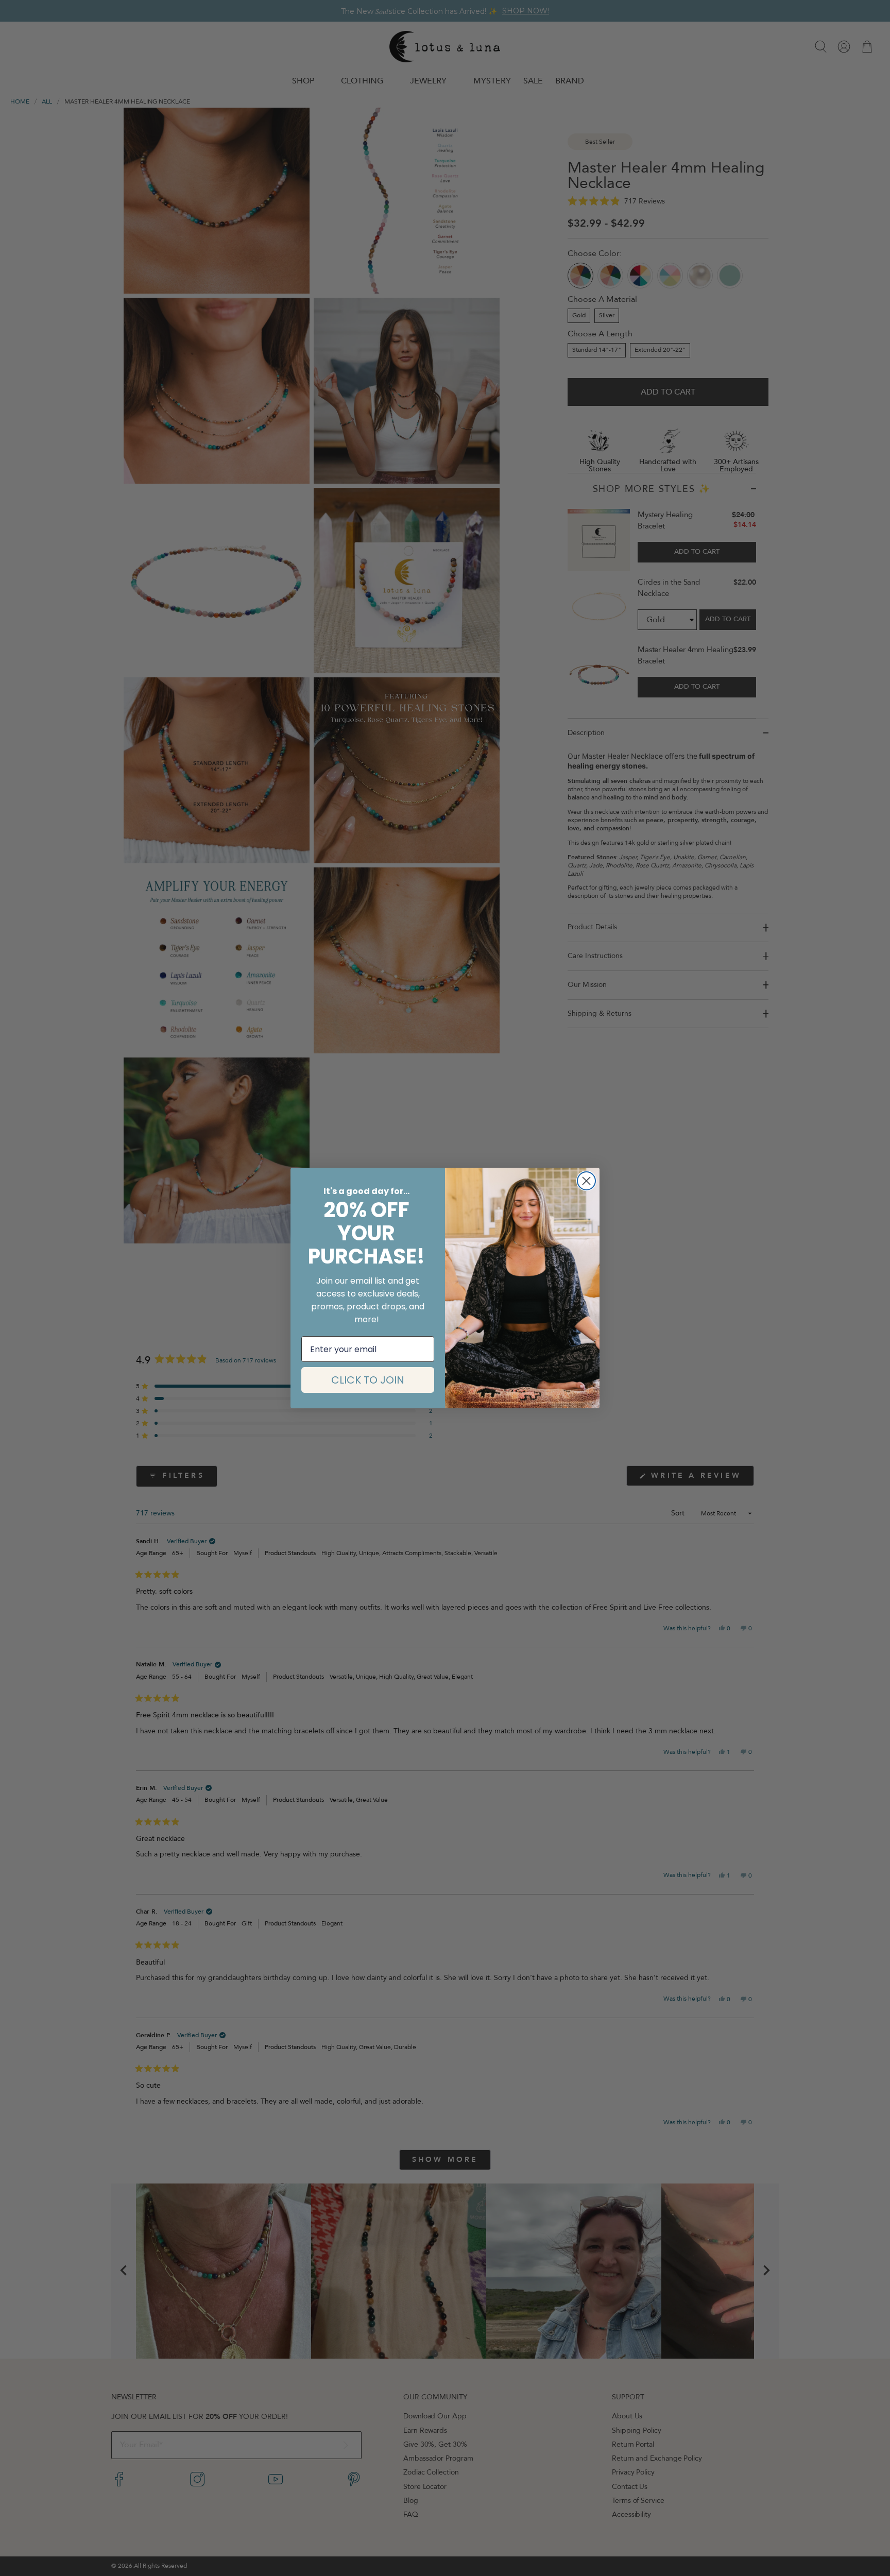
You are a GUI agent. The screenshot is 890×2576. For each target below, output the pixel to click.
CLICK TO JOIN (368, 1380)
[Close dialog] (586, 1181)
